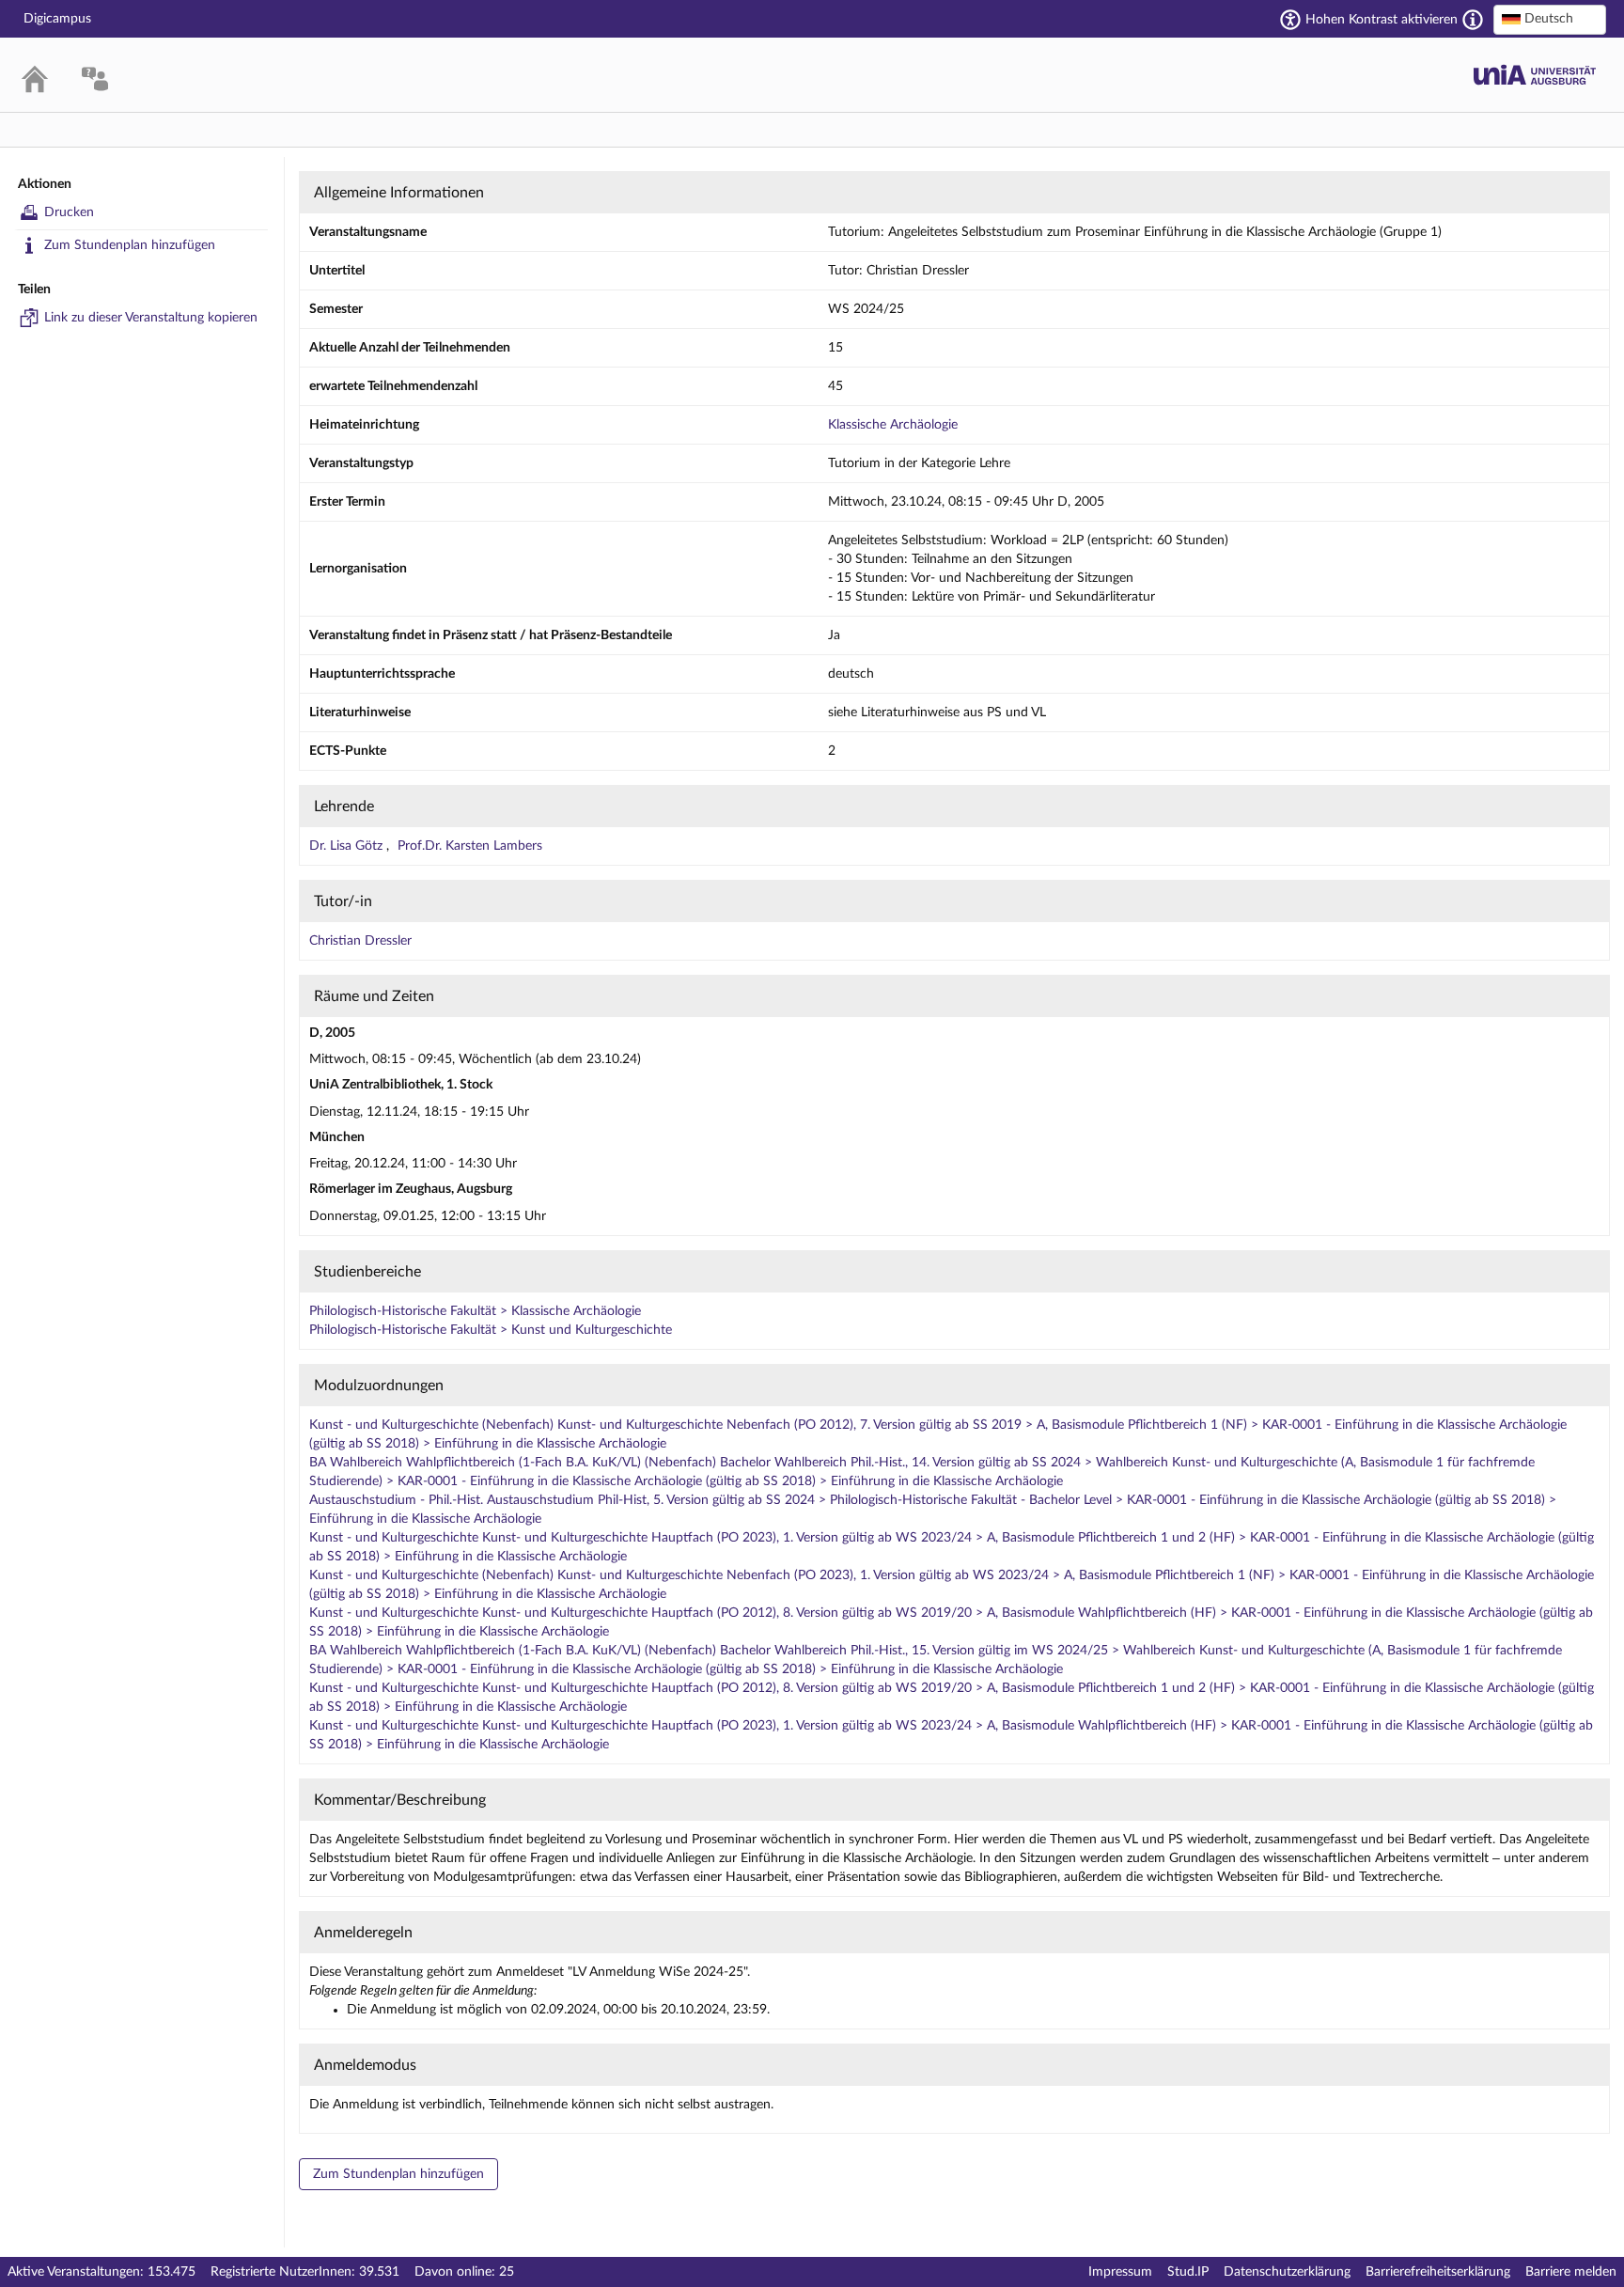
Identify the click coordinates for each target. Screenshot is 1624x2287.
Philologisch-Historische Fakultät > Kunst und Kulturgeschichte (491, 1330)
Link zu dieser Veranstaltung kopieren (151, 318)
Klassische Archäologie (893, 425)
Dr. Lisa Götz (348, 846)
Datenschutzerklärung (1287, 2272)
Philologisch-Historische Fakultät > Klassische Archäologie (475, 1311)
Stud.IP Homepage (1535, 75)
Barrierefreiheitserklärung (1438, 2272)
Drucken (69, 212)
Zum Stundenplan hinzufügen (130, 245)
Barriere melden (1571, 2272)
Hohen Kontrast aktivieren (1382, 20)
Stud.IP (1188, 2272)
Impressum (1120, 2272)
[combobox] (1550, 20)
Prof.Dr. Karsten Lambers (470, 846)
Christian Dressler (360, 941)
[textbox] (1550, 19)
